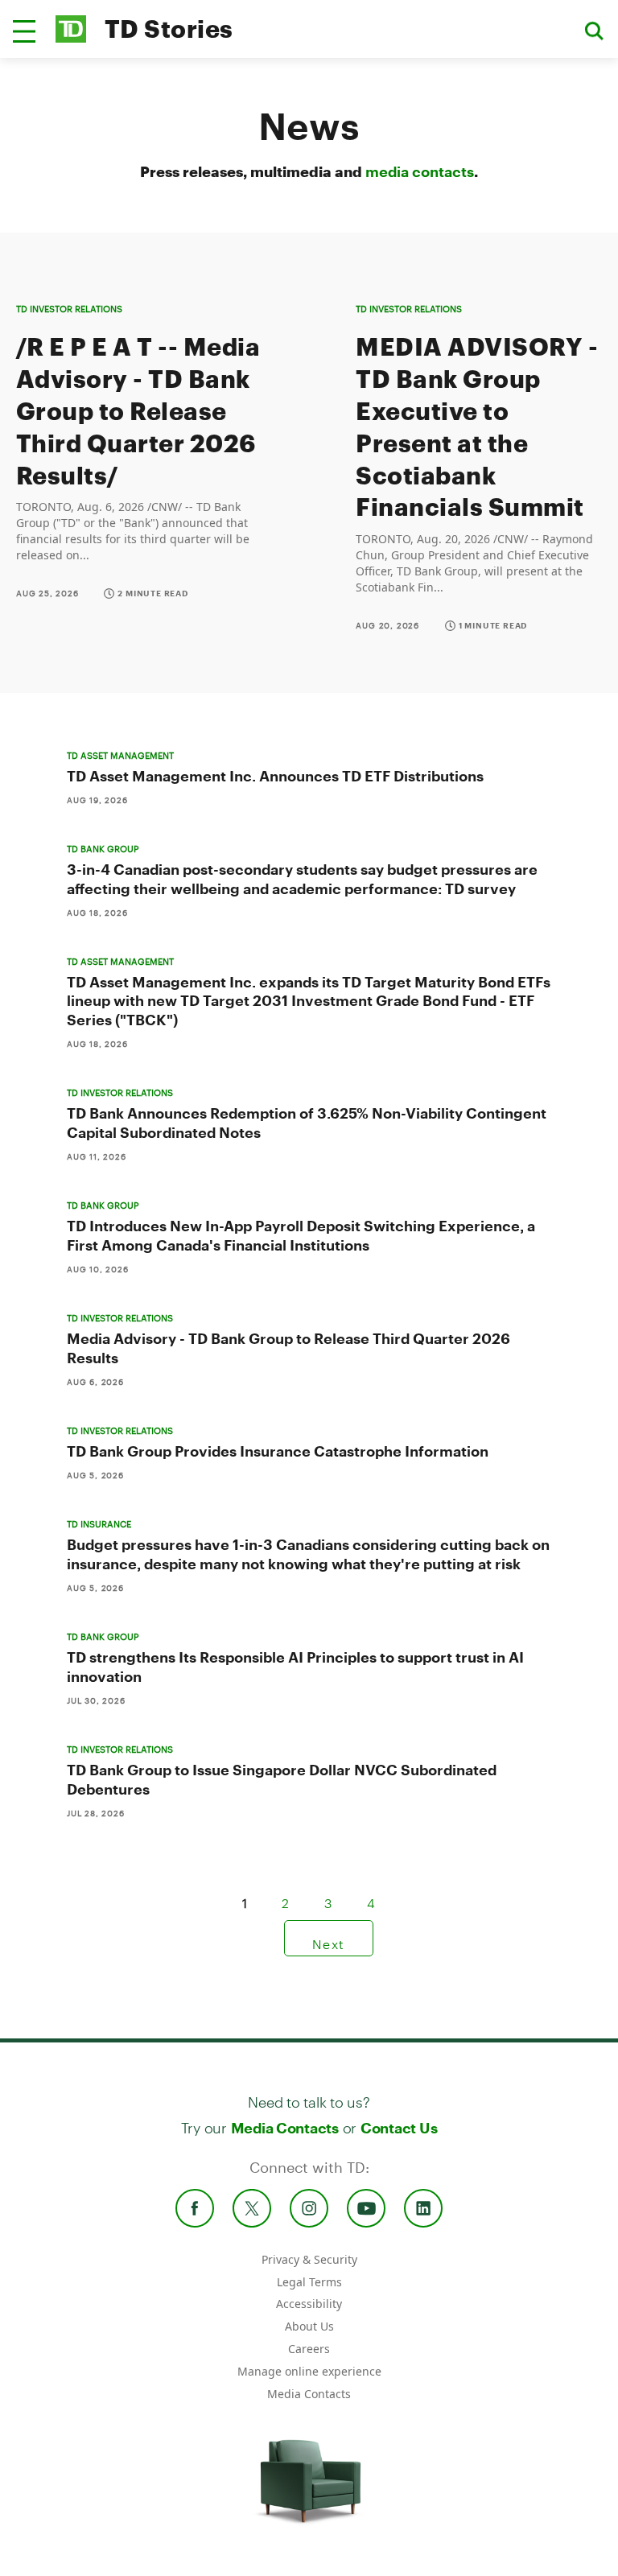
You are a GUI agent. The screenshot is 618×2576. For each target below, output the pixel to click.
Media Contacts (285, 2128)
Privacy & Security (309, 2259)
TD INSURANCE (99, 1524)
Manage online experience (309, 2371)
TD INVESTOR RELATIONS (69, 309)
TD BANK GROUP (103, 849)
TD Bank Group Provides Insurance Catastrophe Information (278, 1451)
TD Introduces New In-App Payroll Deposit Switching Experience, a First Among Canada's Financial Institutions (301, 1235)
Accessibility (309, 2304)
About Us (309, 2326)
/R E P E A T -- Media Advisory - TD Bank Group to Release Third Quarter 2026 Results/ (138, 411)
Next (329, 1938)
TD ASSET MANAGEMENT (120, 755)
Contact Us (399, 2128)
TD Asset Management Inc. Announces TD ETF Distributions (275, 776)
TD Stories (169, 29)
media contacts (420, 171)
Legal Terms (309, 2282)
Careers (309, 2349)
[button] (24, 31)
